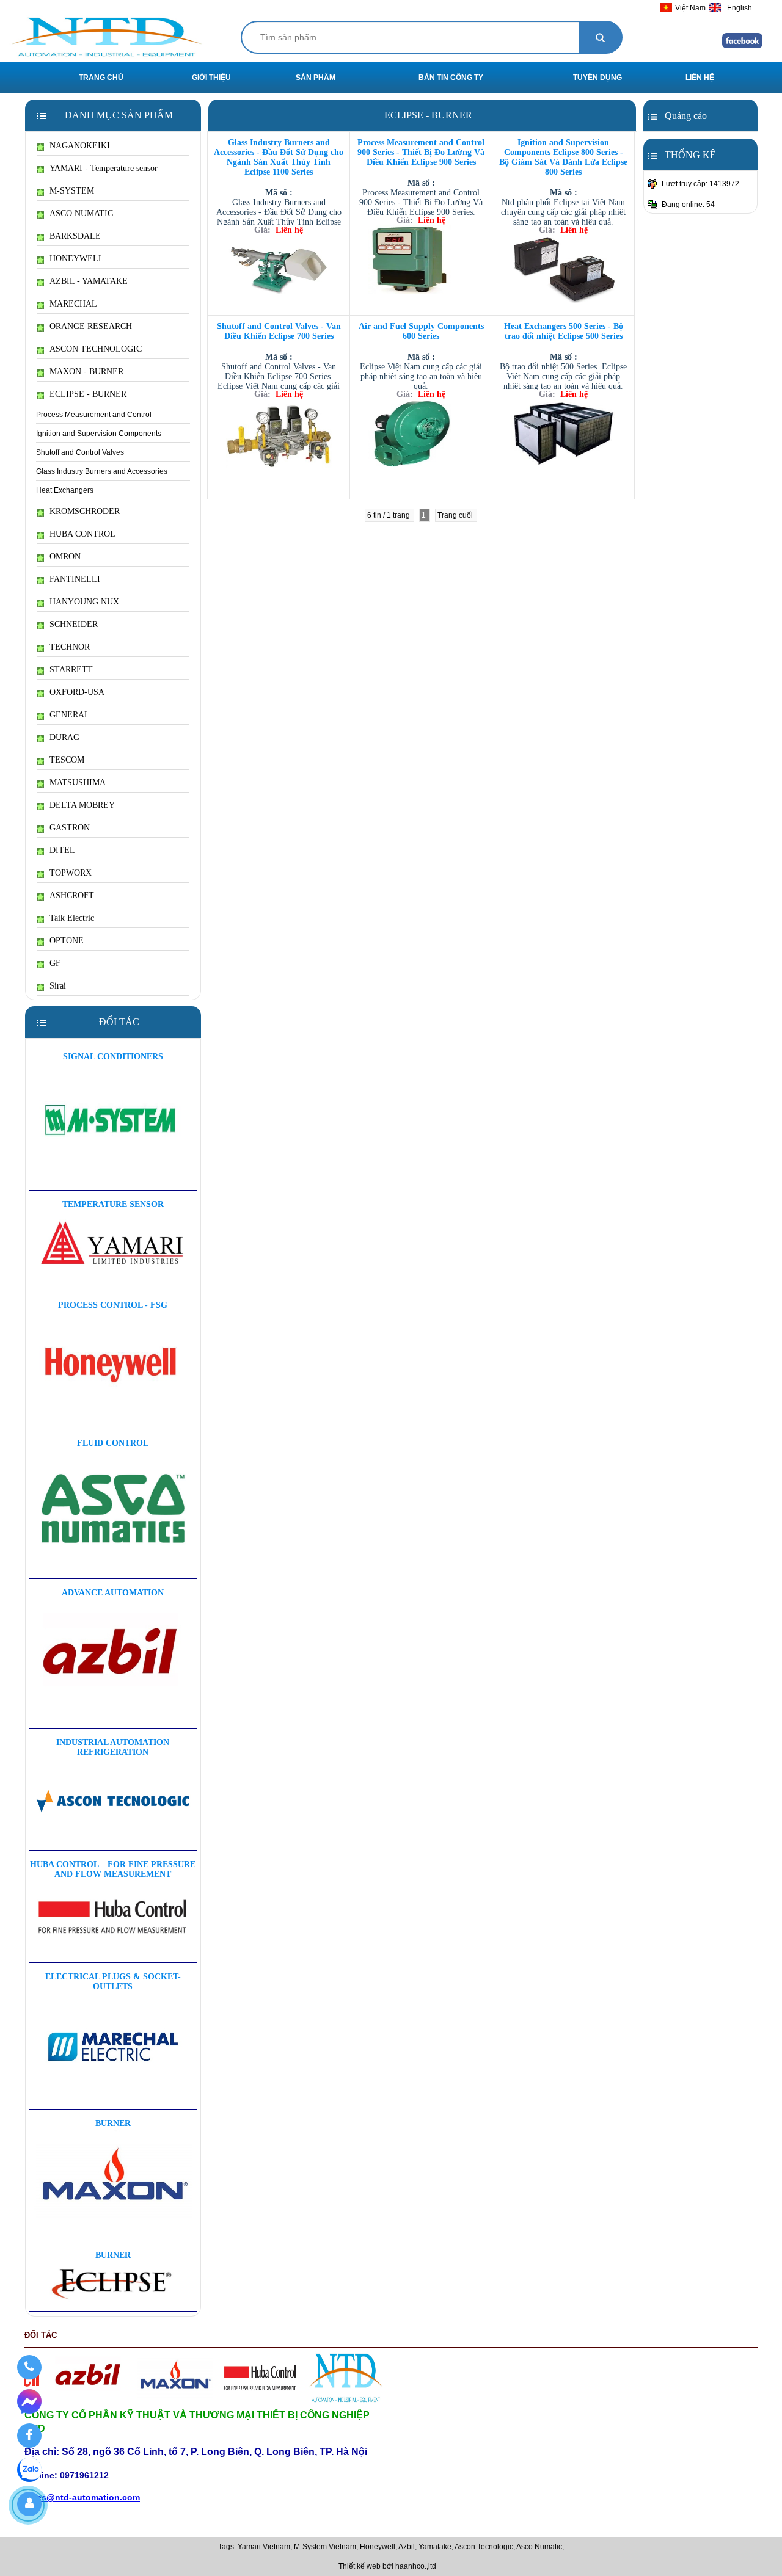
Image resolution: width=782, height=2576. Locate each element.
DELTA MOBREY (82, 805)
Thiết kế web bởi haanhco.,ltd (387, 2566)
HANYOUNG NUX (84, 602)
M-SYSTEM (72, 191)
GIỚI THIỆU (211, 78)
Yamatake (435, 2547)
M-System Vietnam (325, 2547)
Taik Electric (72, 918)
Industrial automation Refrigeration (113, 1747)
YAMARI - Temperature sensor (104, 168)
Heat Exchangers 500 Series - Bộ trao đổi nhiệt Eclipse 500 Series (564, 331)
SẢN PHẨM (316, 78)
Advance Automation (113, 1593)
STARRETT (71, 669)
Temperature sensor (113, 1204)
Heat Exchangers (65, 490)
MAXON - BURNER (86, 372)
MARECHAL (73, 304)
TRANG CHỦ (101, 78)
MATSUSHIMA (78, 782)
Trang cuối (456, 515)
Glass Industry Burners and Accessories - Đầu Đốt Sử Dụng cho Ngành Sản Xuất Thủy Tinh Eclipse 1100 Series (279, 157)
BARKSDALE (75, 236)
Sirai (58, 986)
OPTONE (67, 941)
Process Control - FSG (113, 1305)
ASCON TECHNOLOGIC (96, 349)
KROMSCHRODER (85, 511)
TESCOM (67, 760)
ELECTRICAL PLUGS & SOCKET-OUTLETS (113, 1982)
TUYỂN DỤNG (597, 78)
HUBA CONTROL (82, 534)
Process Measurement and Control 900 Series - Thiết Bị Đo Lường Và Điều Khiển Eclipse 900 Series (421, 152)
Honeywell (378, 2547)
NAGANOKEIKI (80, 146)
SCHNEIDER (74, 624)
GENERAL (70, 715)
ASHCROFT (72, 895)
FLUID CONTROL (113, 1443)
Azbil (407, 2547)
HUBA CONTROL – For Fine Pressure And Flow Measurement (113, 1869)
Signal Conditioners (113, 1057)
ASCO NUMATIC (81, 213)
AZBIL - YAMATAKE (89, 281)
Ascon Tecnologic (484, 2547)
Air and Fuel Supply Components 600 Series (421, 331)
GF (55, 963)
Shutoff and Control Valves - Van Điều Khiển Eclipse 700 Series (279, 331)
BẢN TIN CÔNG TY (451, 78)
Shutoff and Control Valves (80, 452)
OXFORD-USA (77, 692)
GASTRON (70, 828)
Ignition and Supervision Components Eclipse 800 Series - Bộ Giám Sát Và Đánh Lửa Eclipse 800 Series (563, 157)
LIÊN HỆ (700, 78)
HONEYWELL (77, 259)
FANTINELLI (75, 579)
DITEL (62, 850)
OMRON (65, 557)
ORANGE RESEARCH (91, 326)
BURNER (113, 2123)
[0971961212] (29, 2367)
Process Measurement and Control (94, 415)
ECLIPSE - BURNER (88, 394)
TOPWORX (71, 873)
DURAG (64, 737)
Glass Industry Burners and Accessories (102, 471)
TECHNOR (70, 647)
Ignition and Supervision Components (99, 434)
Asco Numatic (539, 2547)
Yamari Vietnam (264, 2547)
